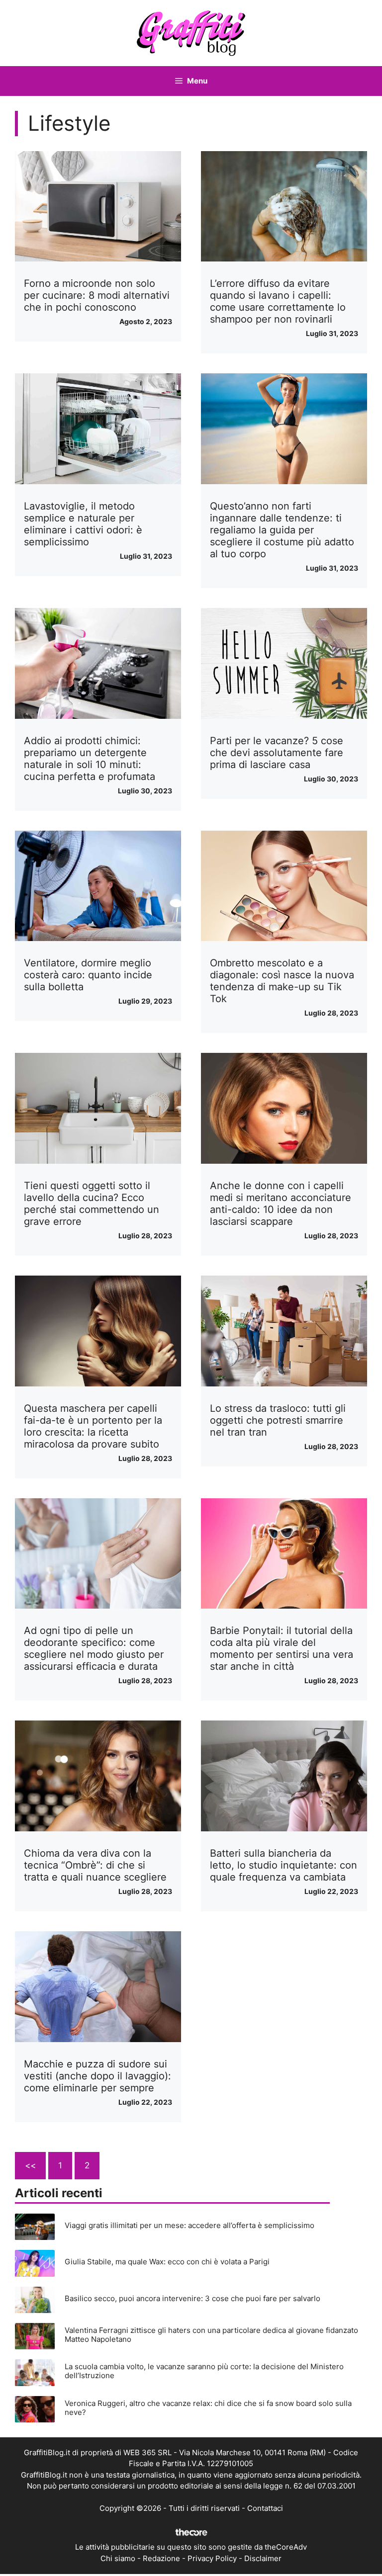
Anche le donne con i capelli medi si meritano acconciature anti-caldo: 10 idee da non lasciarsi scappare (281, 1203)
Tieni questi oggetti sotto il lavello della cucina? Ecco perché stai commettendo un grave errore (92, 1203)
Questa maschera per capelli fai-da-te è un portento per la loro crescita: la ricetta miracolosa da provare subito (93, 1426)
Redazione (161, 2558)
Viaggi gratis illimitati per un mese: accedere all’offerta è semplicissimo (190, 2225)
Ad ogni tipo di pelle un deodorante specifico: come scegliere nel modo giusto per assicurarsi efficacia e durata (94, 1648)
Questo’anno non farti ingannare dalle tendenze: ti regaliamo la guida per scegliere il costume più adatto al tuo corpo (282, 530)
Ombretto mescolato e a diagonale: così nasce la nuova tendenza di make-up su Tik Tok (282, 981)
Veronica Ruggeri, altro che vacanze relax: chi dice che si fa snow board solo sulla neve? (208, 2408)
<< (30, 2165)
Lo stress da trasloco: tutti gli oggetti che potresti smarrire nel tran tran (278, 1420)
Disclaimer (263, 2558)
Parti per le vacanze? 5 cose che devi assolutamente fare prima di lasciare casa (277, 753)
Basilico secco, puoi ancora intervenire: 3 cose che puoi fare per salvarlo (192, 2298)
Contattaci (265, 2508)
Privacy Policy (212, 2558)
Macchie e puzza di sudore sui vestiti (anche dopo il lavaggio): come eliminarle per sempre (97, 2076)
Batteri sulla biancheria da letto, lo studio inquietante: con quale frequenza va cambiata (284, 1865)
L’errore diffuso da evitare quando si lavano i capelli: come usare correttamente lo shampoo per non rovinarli (278, 301)
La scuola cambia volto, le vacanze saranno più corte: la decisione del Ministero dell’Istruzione (204, 2371)
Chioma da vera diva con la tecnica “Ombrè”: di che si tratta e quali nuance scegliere (95, 1865)
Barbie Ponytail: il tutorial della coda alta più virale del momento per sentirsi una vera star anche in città (282, 1648)
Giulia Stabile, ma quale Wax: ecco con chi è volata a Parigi (167, 2262)
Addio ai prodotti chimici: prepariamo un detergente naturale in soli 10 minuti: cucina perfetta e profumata (90, 759)
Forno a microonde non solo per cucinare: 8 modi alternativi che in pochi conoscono (97, 295)
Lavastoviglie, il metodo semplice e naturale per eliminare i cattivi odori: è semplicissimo (83, 524)
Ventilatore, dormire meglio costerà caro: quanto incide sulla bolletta (88, 975)
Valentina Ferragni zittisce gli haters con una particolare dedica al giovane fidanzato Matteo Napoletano (211, 2335)
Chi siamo (118, 2558)
